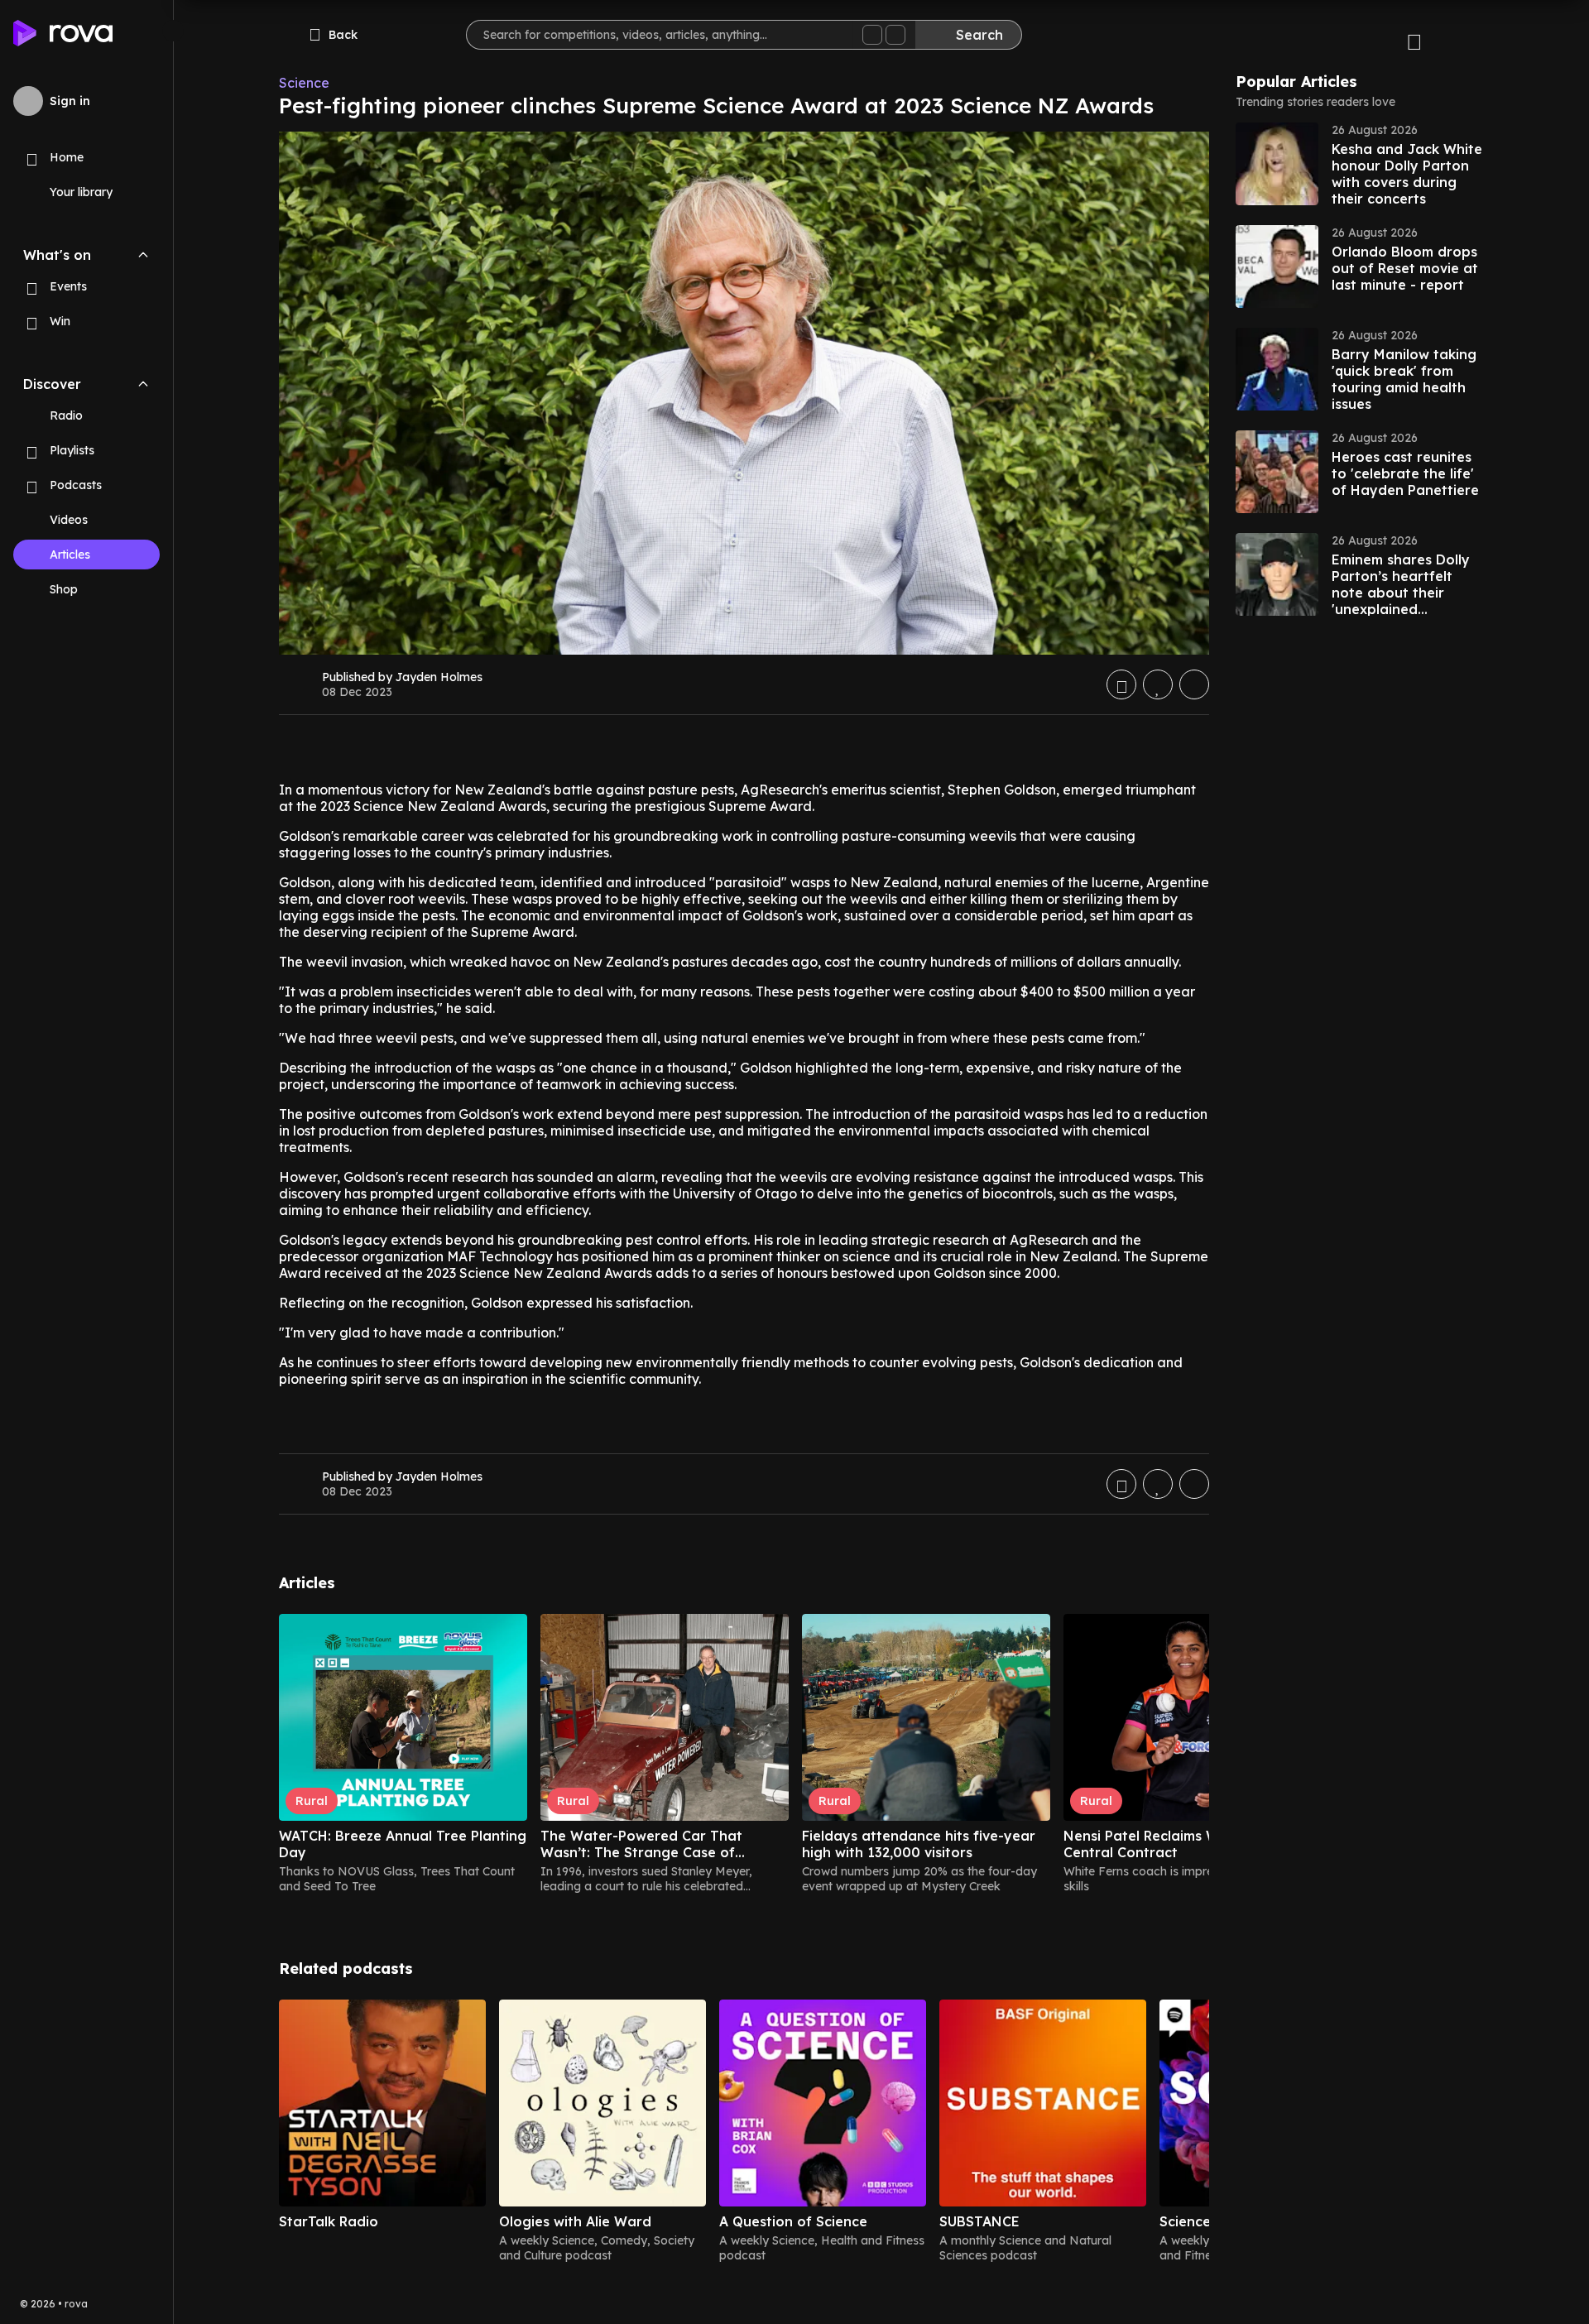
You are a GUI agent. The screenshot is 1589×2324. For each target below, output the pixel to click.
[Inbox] (1414, 40)
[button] (1360, 164)
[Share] (1194, 684)
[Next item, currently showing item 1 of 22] (1196, 1587)
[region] (744, 1754)
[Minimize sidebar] (173, 31)
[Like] (1158, 684)
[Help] (1464, 40)
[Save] (1121, 684)
